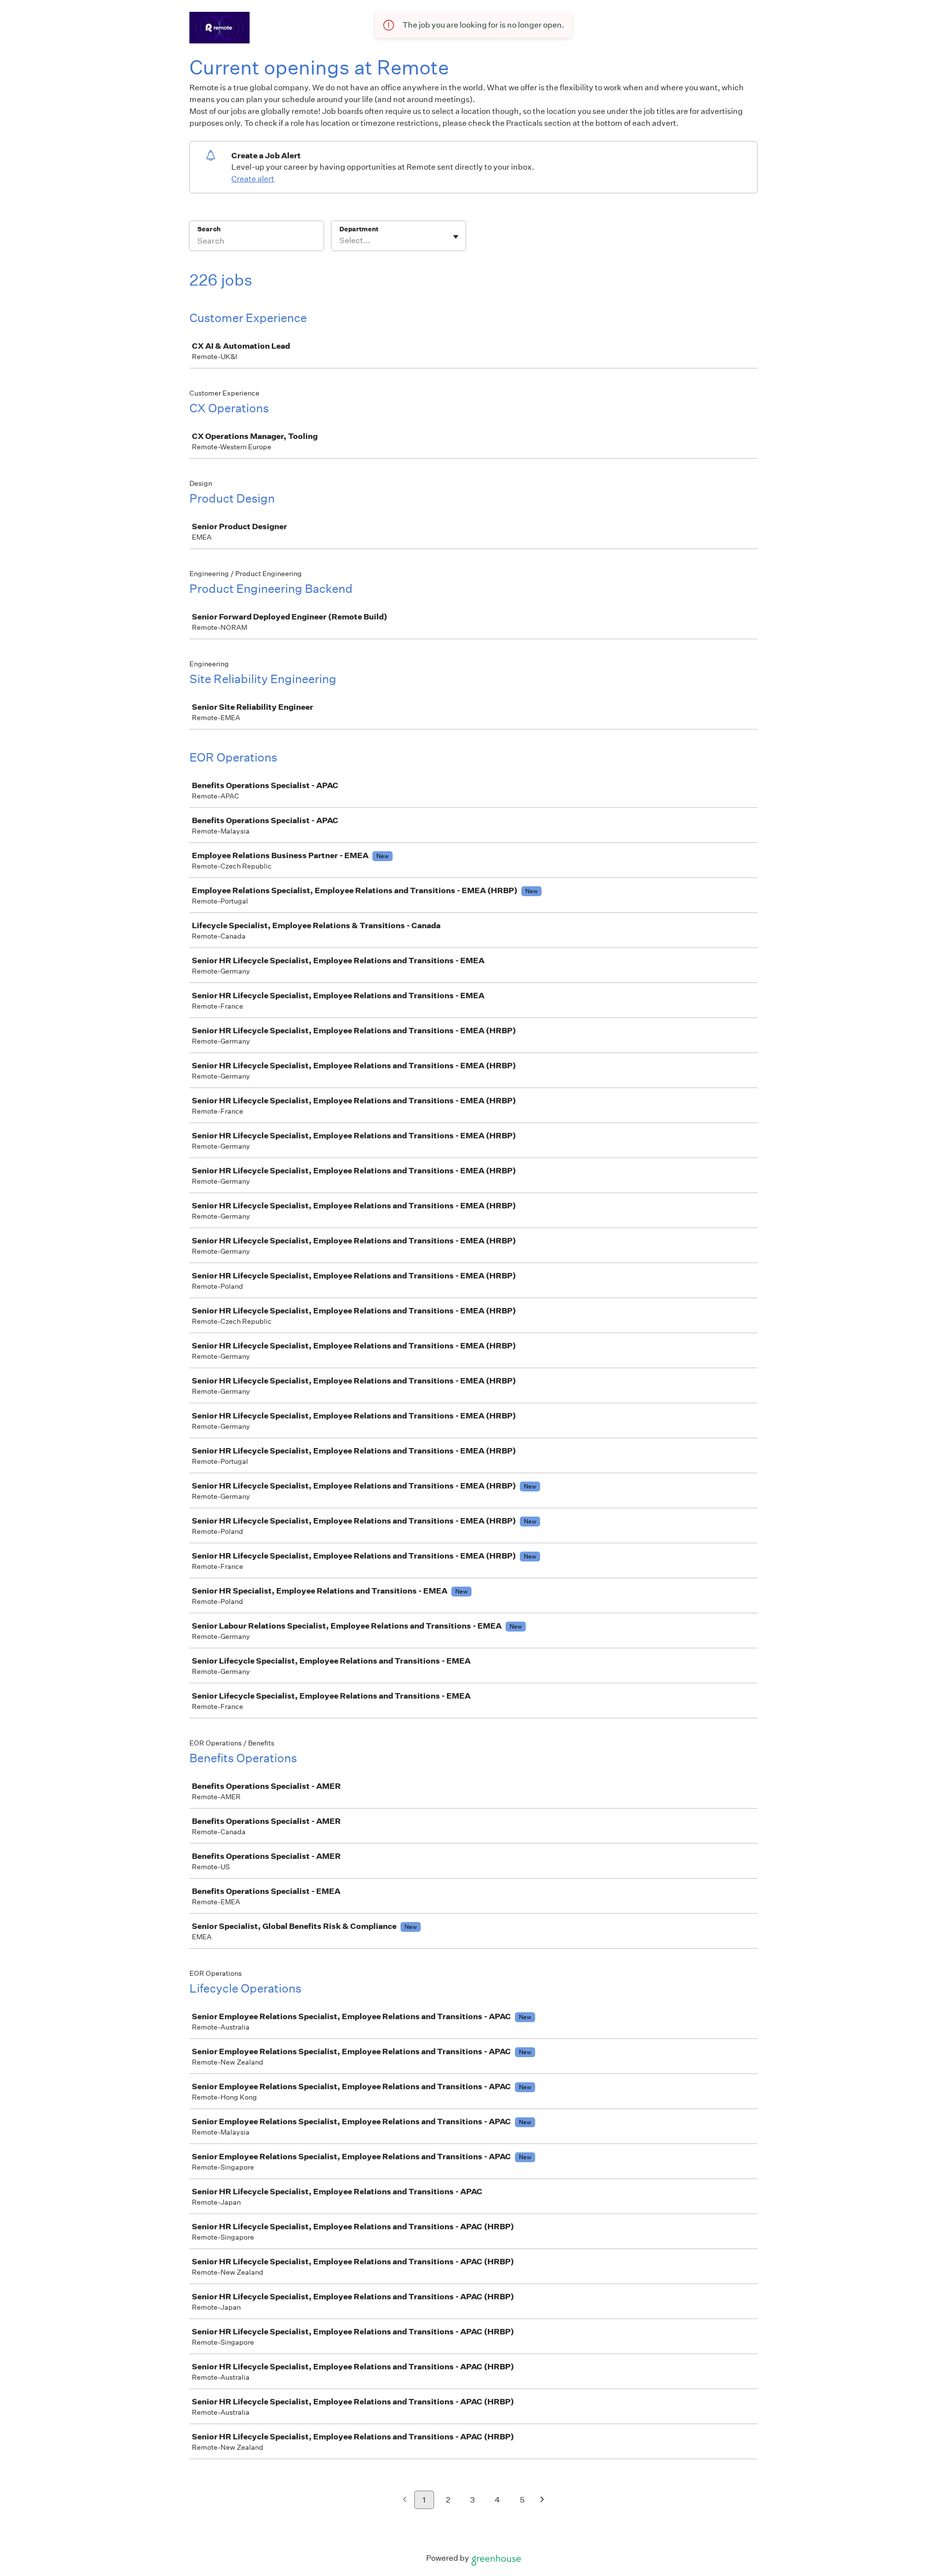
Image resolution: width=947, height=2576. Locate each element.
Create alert (253, 179)
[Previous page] (405, 2500)
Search (209, 229)
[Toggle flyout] (456, 237)
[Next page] (542, 2500)
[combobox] (340, 241)
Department (359, 229)
